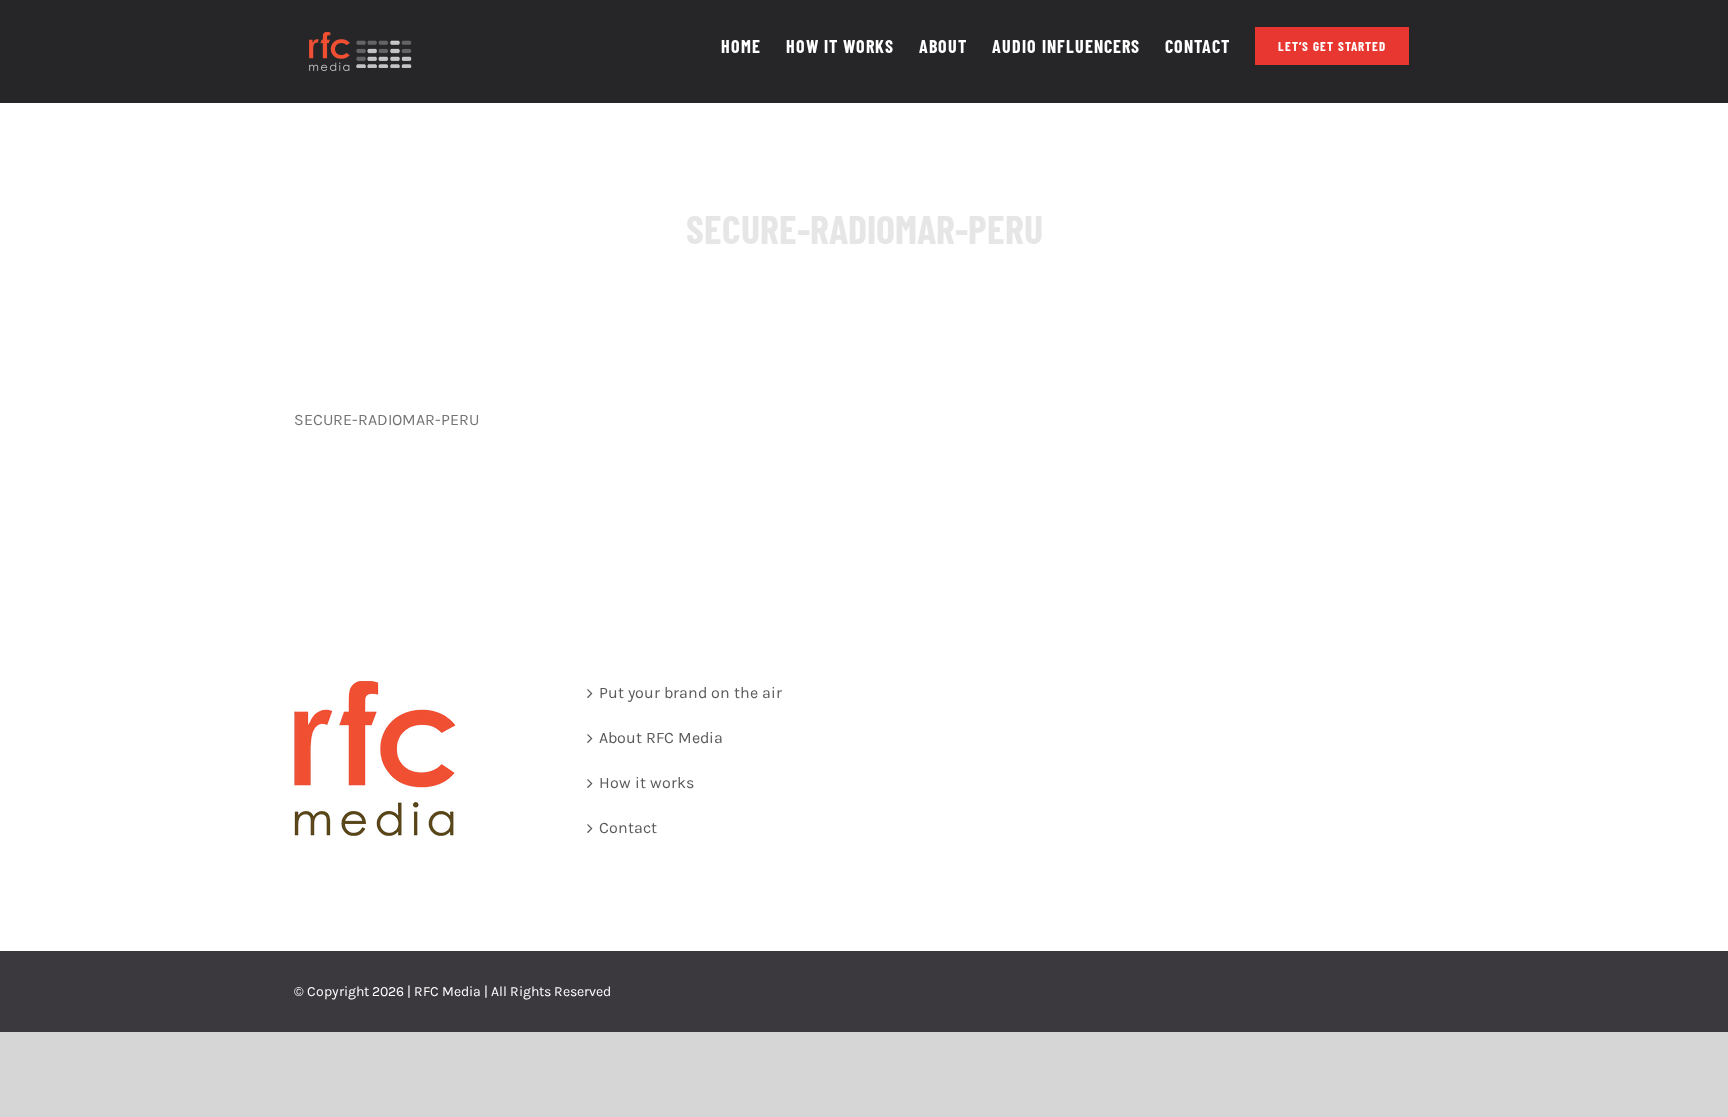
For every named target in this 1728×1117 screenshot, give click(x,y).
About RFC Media (661, 737)
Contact (628, 827)
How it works (646, 782)
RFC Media (447, 991)
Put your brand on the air (690, 692)
